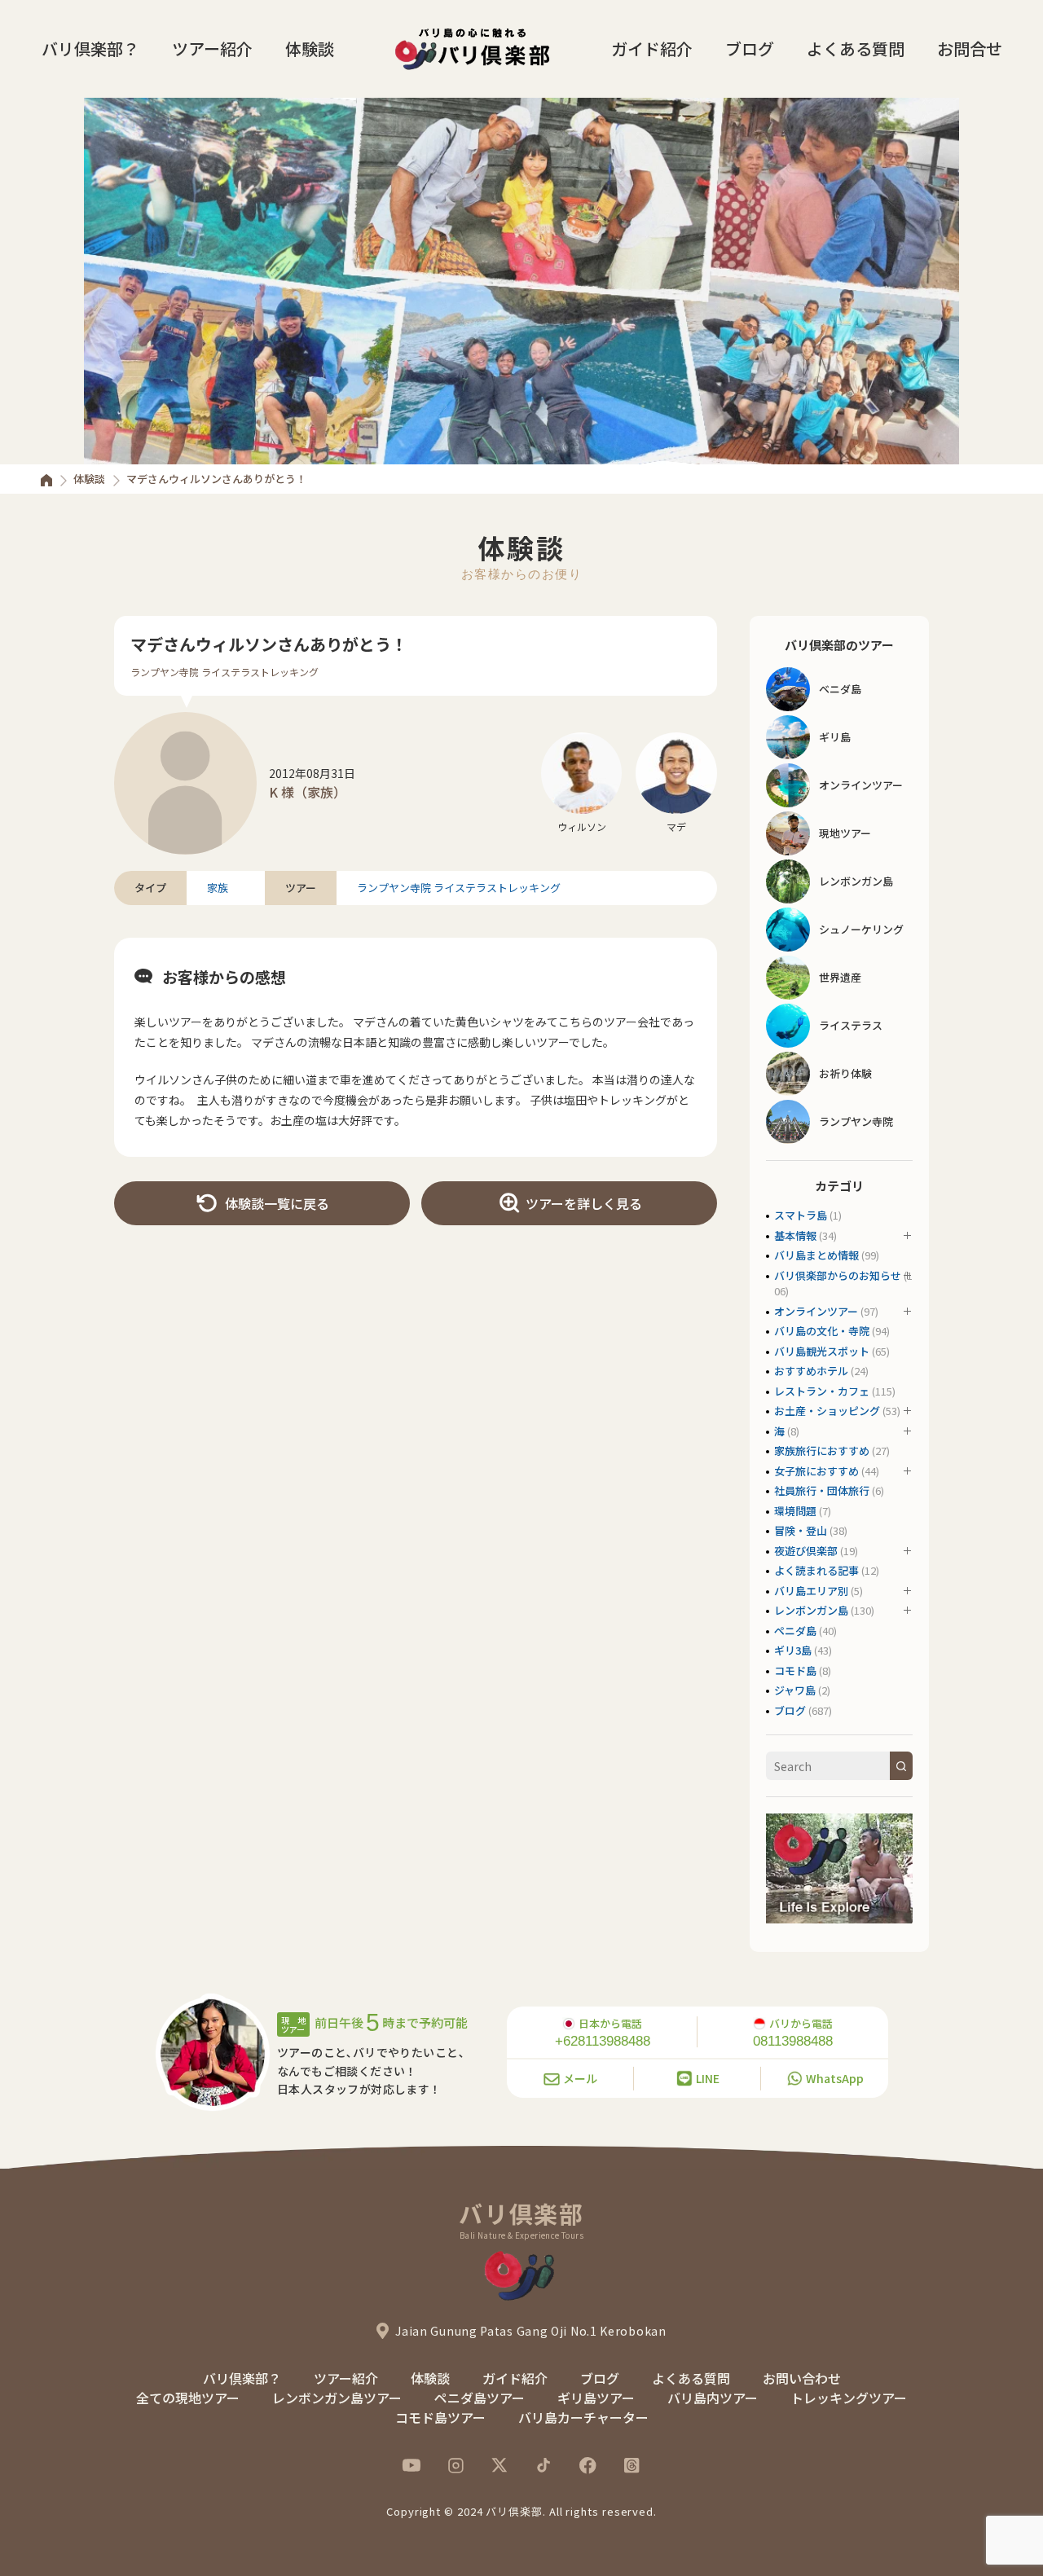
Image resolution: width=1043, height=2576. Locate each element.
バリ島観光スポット (822, 1351)
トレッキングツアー (849, 2398)
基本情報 (795, 1235)
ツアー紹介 (212, 48)
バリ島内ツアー (713, 2398)
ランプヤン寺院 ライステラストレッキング (224, 672)
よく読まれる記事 (816, 1570)
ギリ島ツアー (596, 2398)
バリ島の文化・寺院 (822, 1331)
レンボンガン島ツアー (337, 2398)
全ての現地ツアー (188, 2398)
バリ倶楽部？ (90, 48)
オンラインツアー (816, 1311)
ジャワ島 (795, 1690)
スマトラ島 (801, 1215)
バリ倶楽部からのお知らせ (838, 1275)
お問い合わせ (802, 2378)
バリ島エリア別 (811, 1591)
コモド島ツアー (440, 2417)
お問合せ (970, 48)
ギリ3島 (793, 1650)
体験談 (310, 48)
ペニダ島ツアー (480, 2398)
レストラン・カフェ (822, 1391)
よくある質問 (856, 48)
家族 (218, 888)
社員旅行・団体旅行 (822, 1490)
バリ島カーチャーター (583, 2417)
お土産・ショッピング (827, 1411)
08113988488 (793, 2041)
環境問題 (795, 1511)
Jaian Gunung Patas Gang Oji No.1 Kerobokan (530, 2331)
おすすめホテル (811, 1371)
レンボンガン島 (811, 1610)
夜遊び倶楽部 (806, 1551)
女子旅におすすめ (816, 1471)
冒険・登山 (801, 1530)
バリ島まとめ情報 (816, 1255)
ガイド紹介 (652, 48)
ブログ (750, 48)
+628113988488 (603, 2041)
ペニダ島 (795, 1631)
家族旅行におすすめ (822, 1451)
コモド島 (795, 1670)
